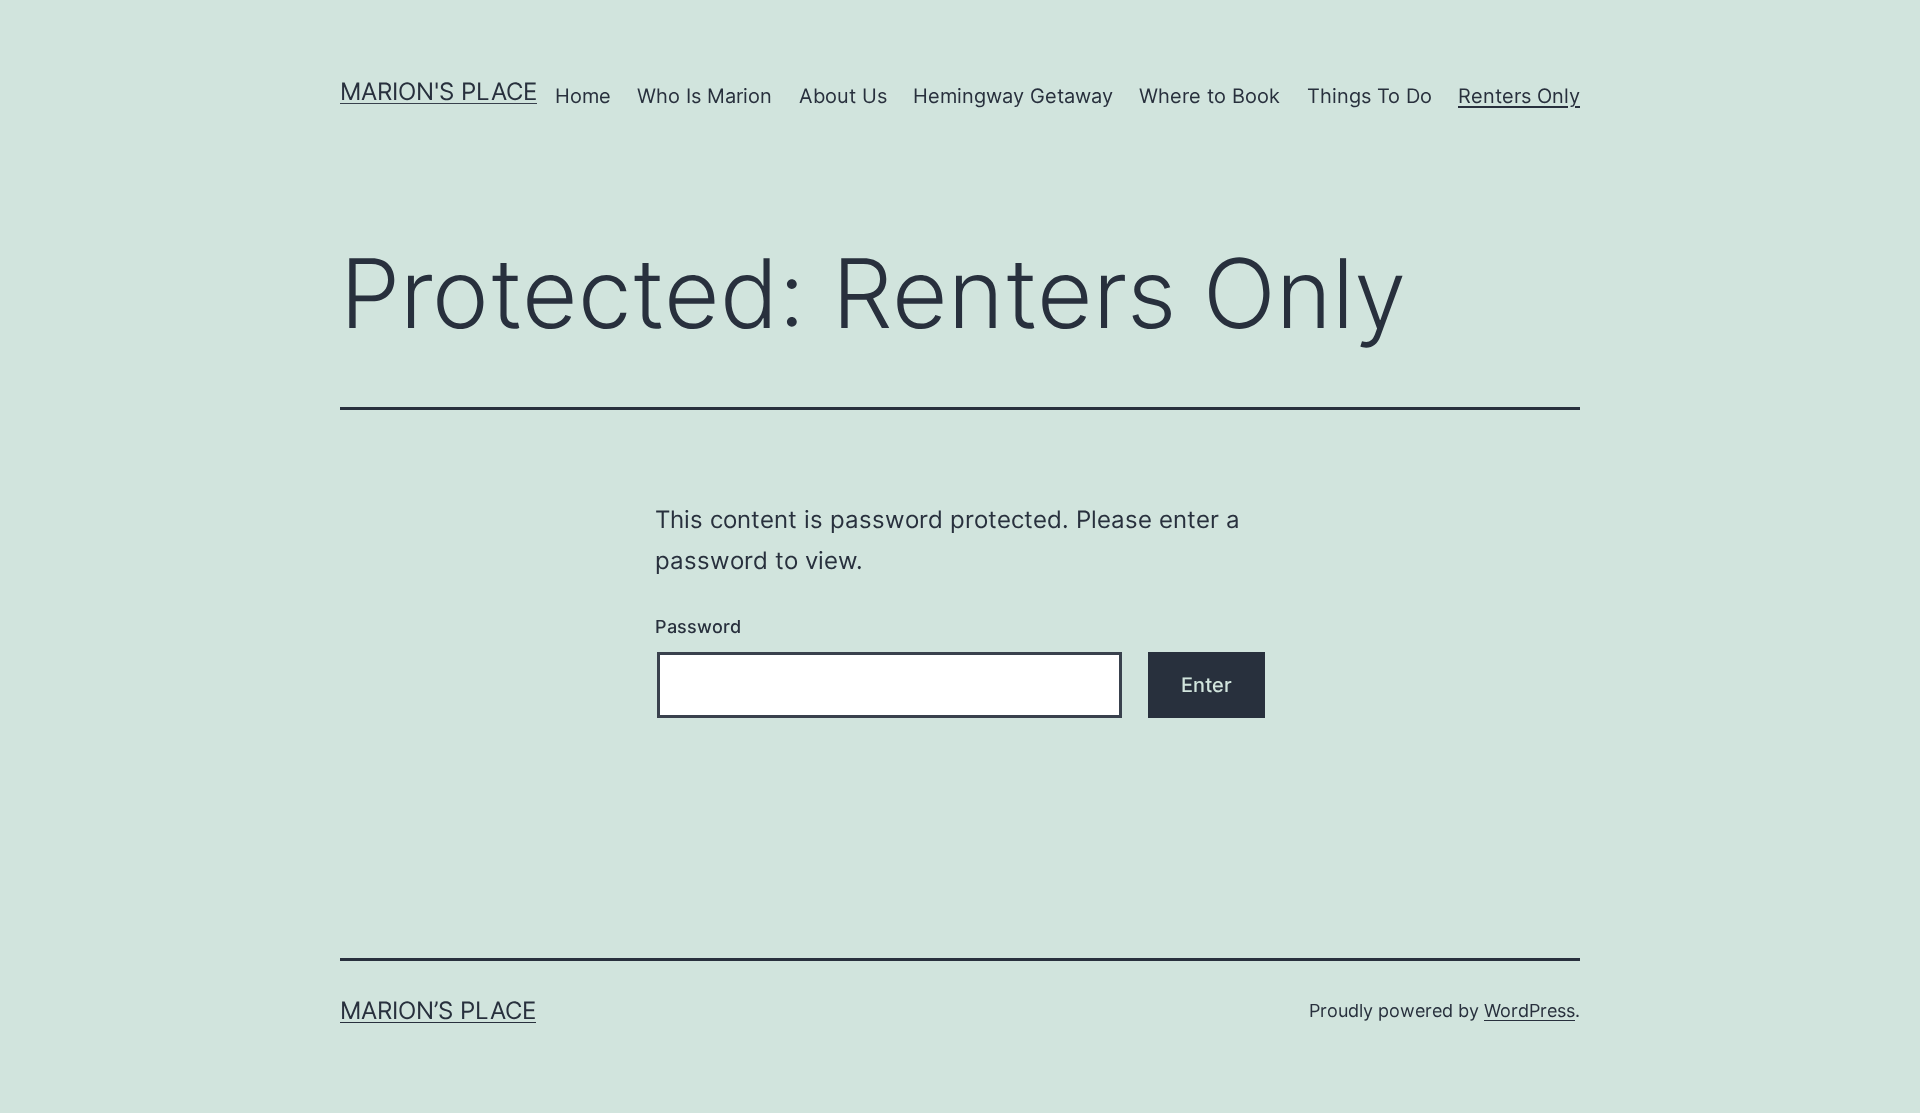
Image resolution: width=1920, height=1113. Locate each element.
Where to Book (1209, 96)
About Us (843, 96)
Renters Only (1519, 96)
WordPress (1529, 1010)
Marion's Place (438, 91)
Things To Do (1369, 96)
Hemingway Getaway (1013, 96)
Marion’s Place (438, 1010)
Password (698, 626)
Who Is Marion (704, 96)
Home (583, 96)
